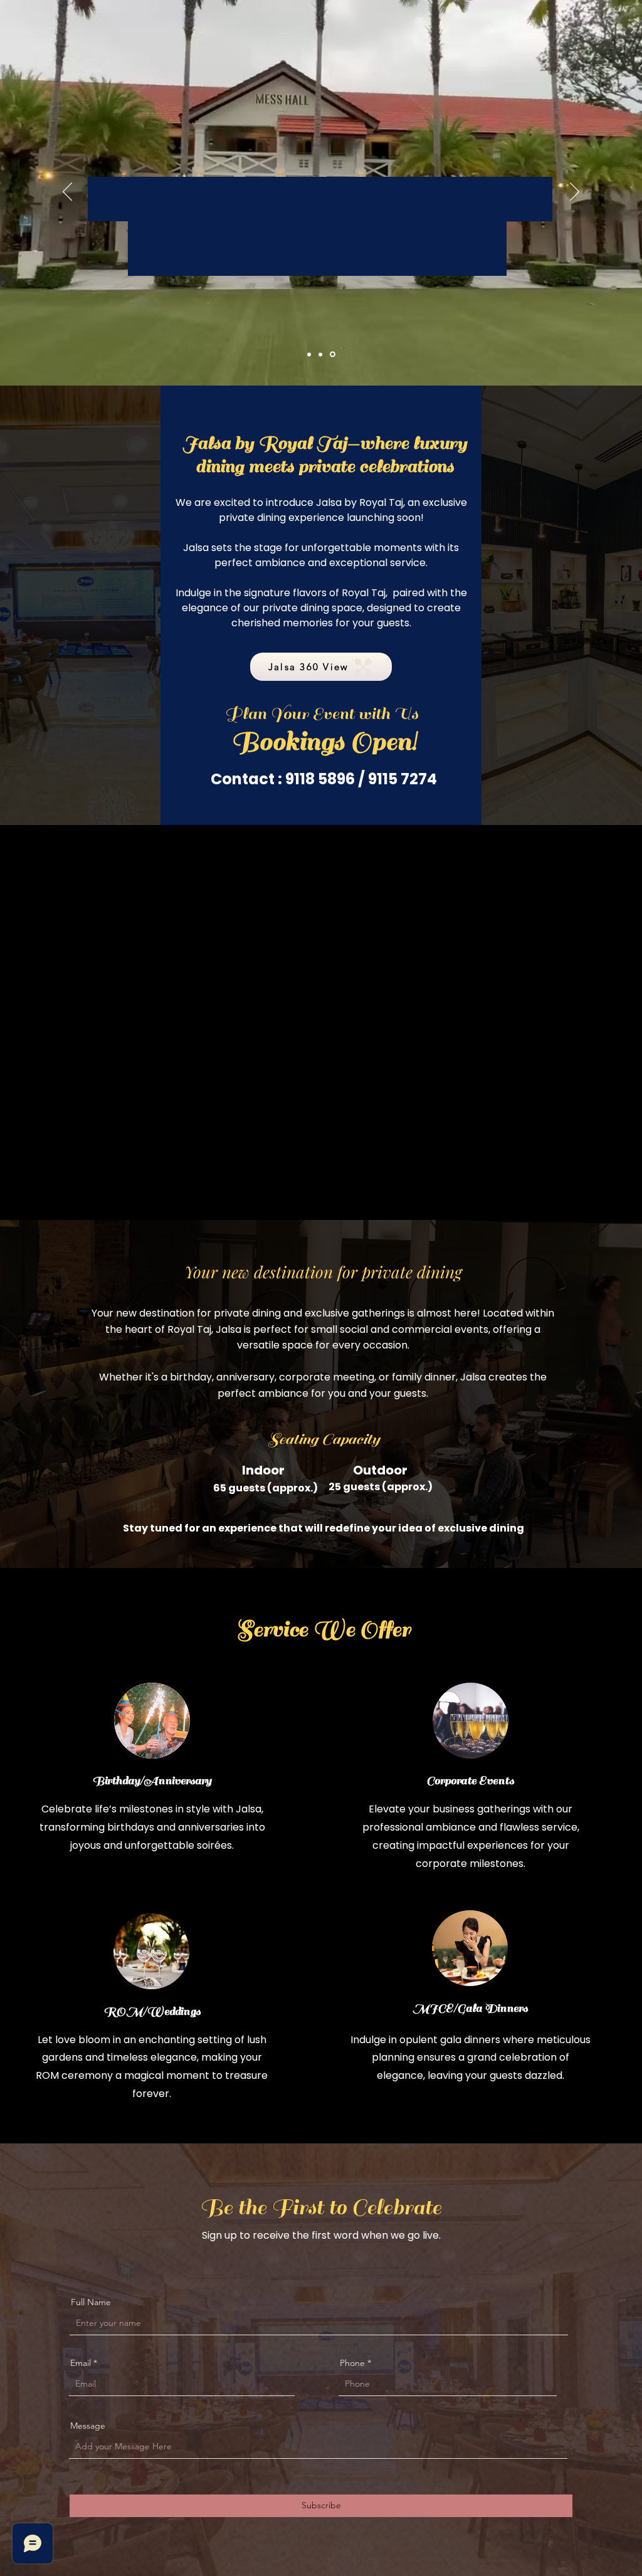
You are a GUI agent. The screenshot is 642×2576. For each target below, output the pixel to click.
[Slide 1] (309, 354)
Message (88, 2426)
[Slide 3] (334, 354)
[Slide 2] (321, 355)
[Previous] (67, 192)
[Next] (575, 192)
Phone (352, 2363)
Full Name (91, 2302)
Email (81, 2363)
